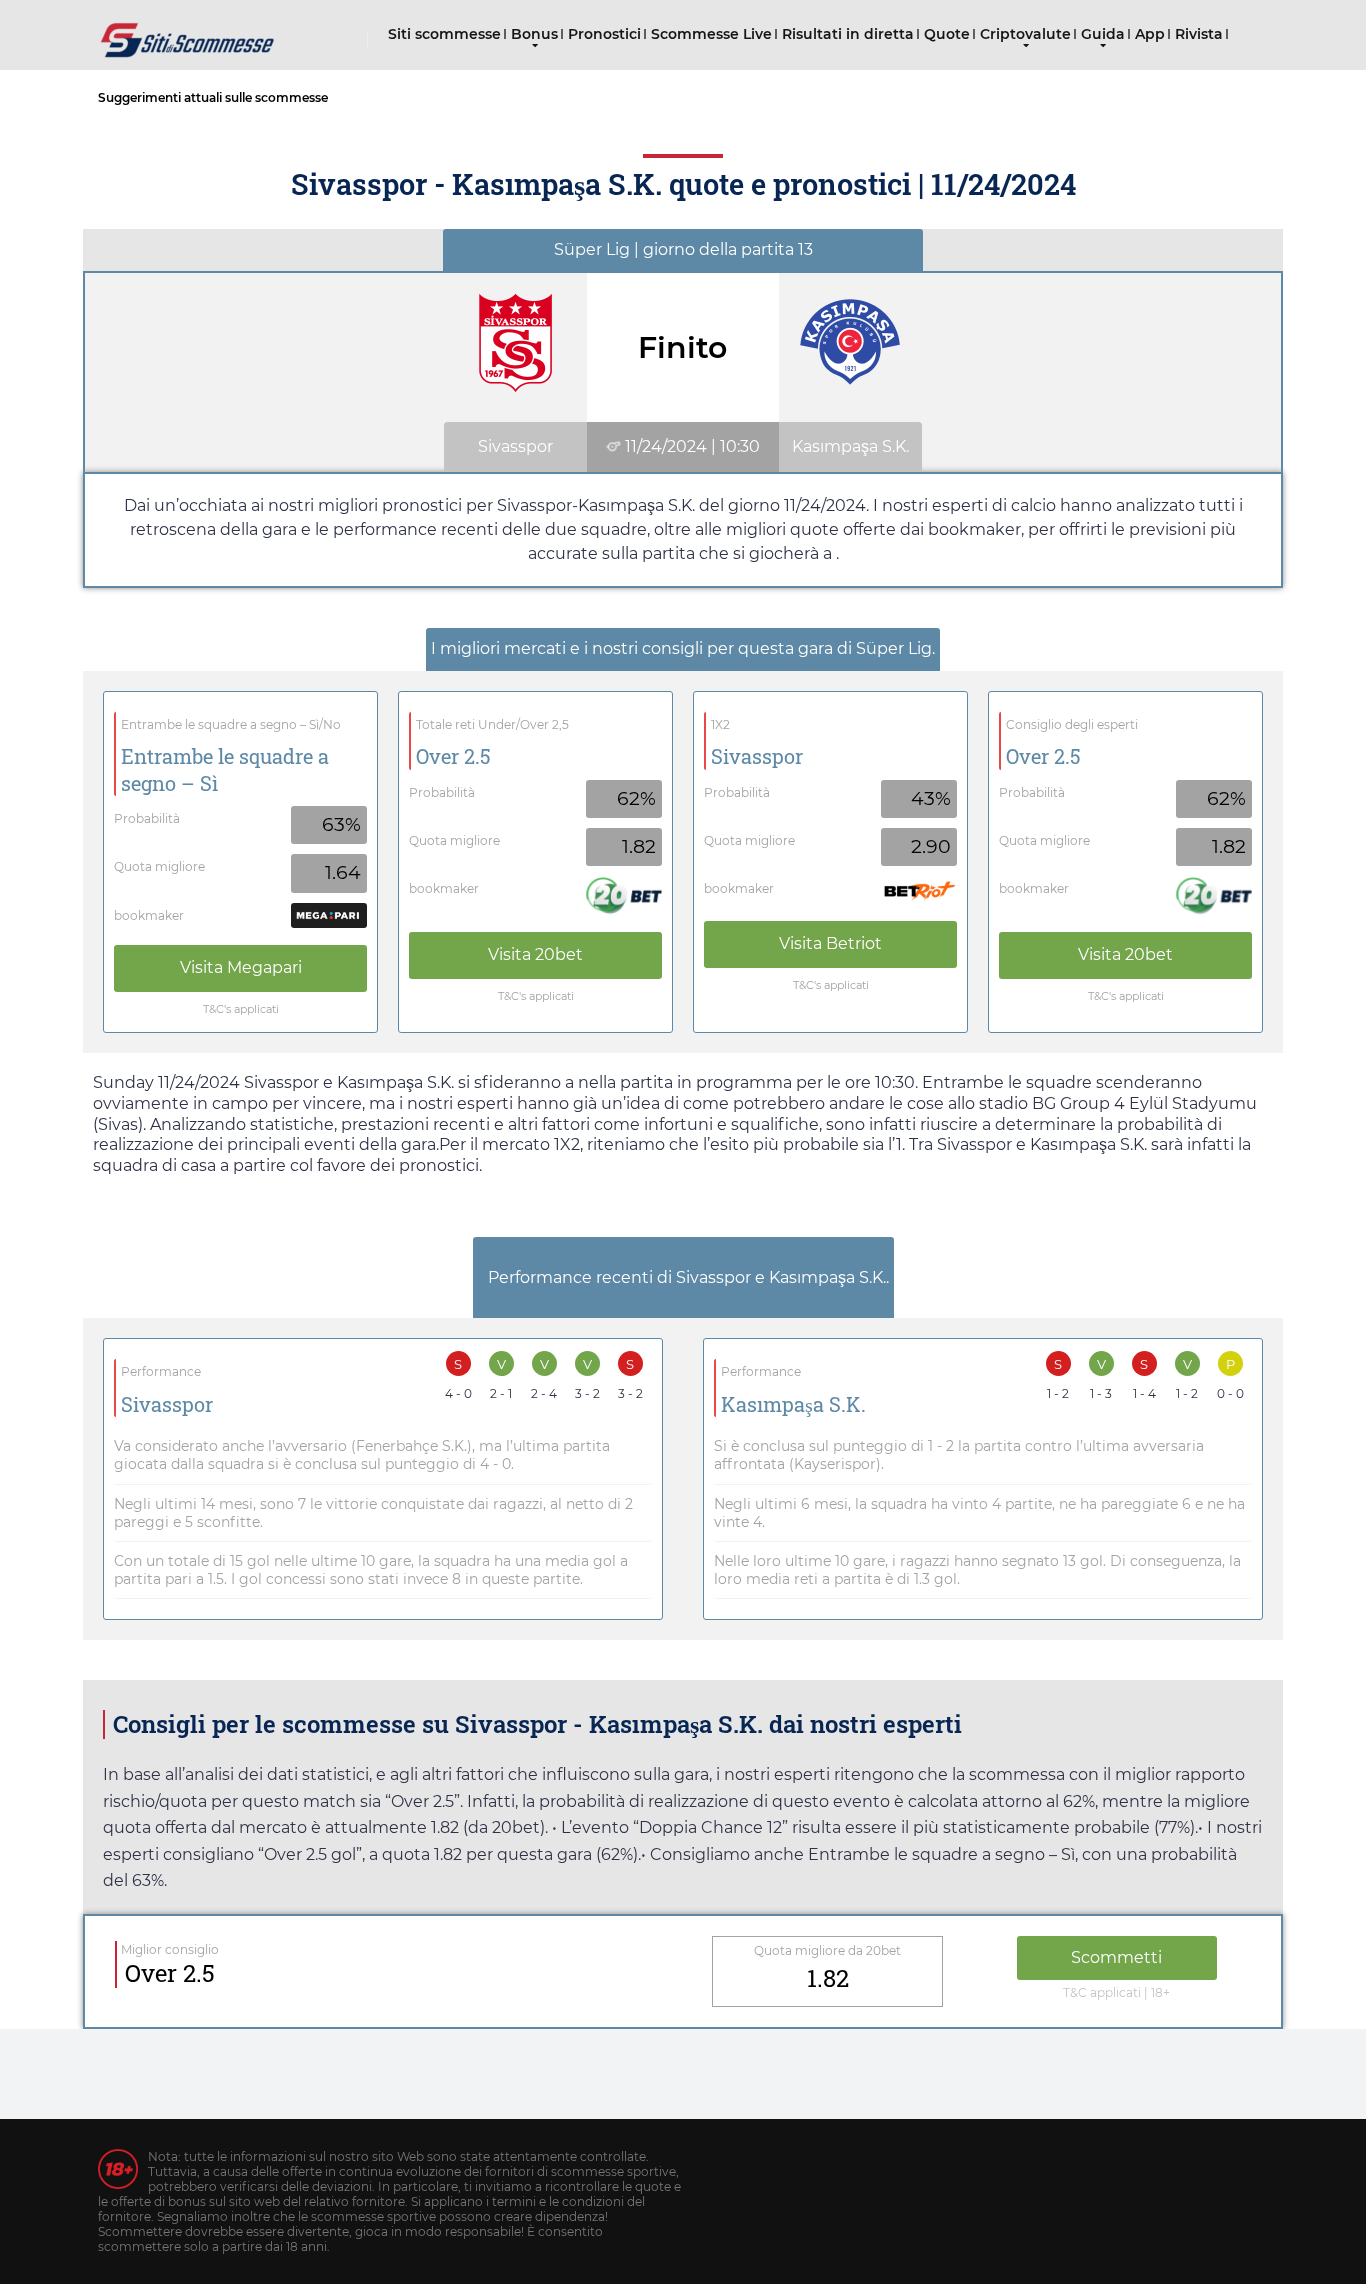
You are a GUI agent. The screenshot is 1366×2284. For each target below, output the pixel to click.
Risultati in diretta (848, 34)
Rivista (1199, 34)
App (1150, 34)
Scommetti (1116, 1957)
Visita (241, 967)
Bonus (534, 34)
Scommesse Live (711, 34)
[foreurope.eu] (188, 32)
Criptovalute (1025, 34)
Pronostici (604, 34)
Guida (1103, 34)
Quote (947, 34)
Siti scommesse (444, 34)
